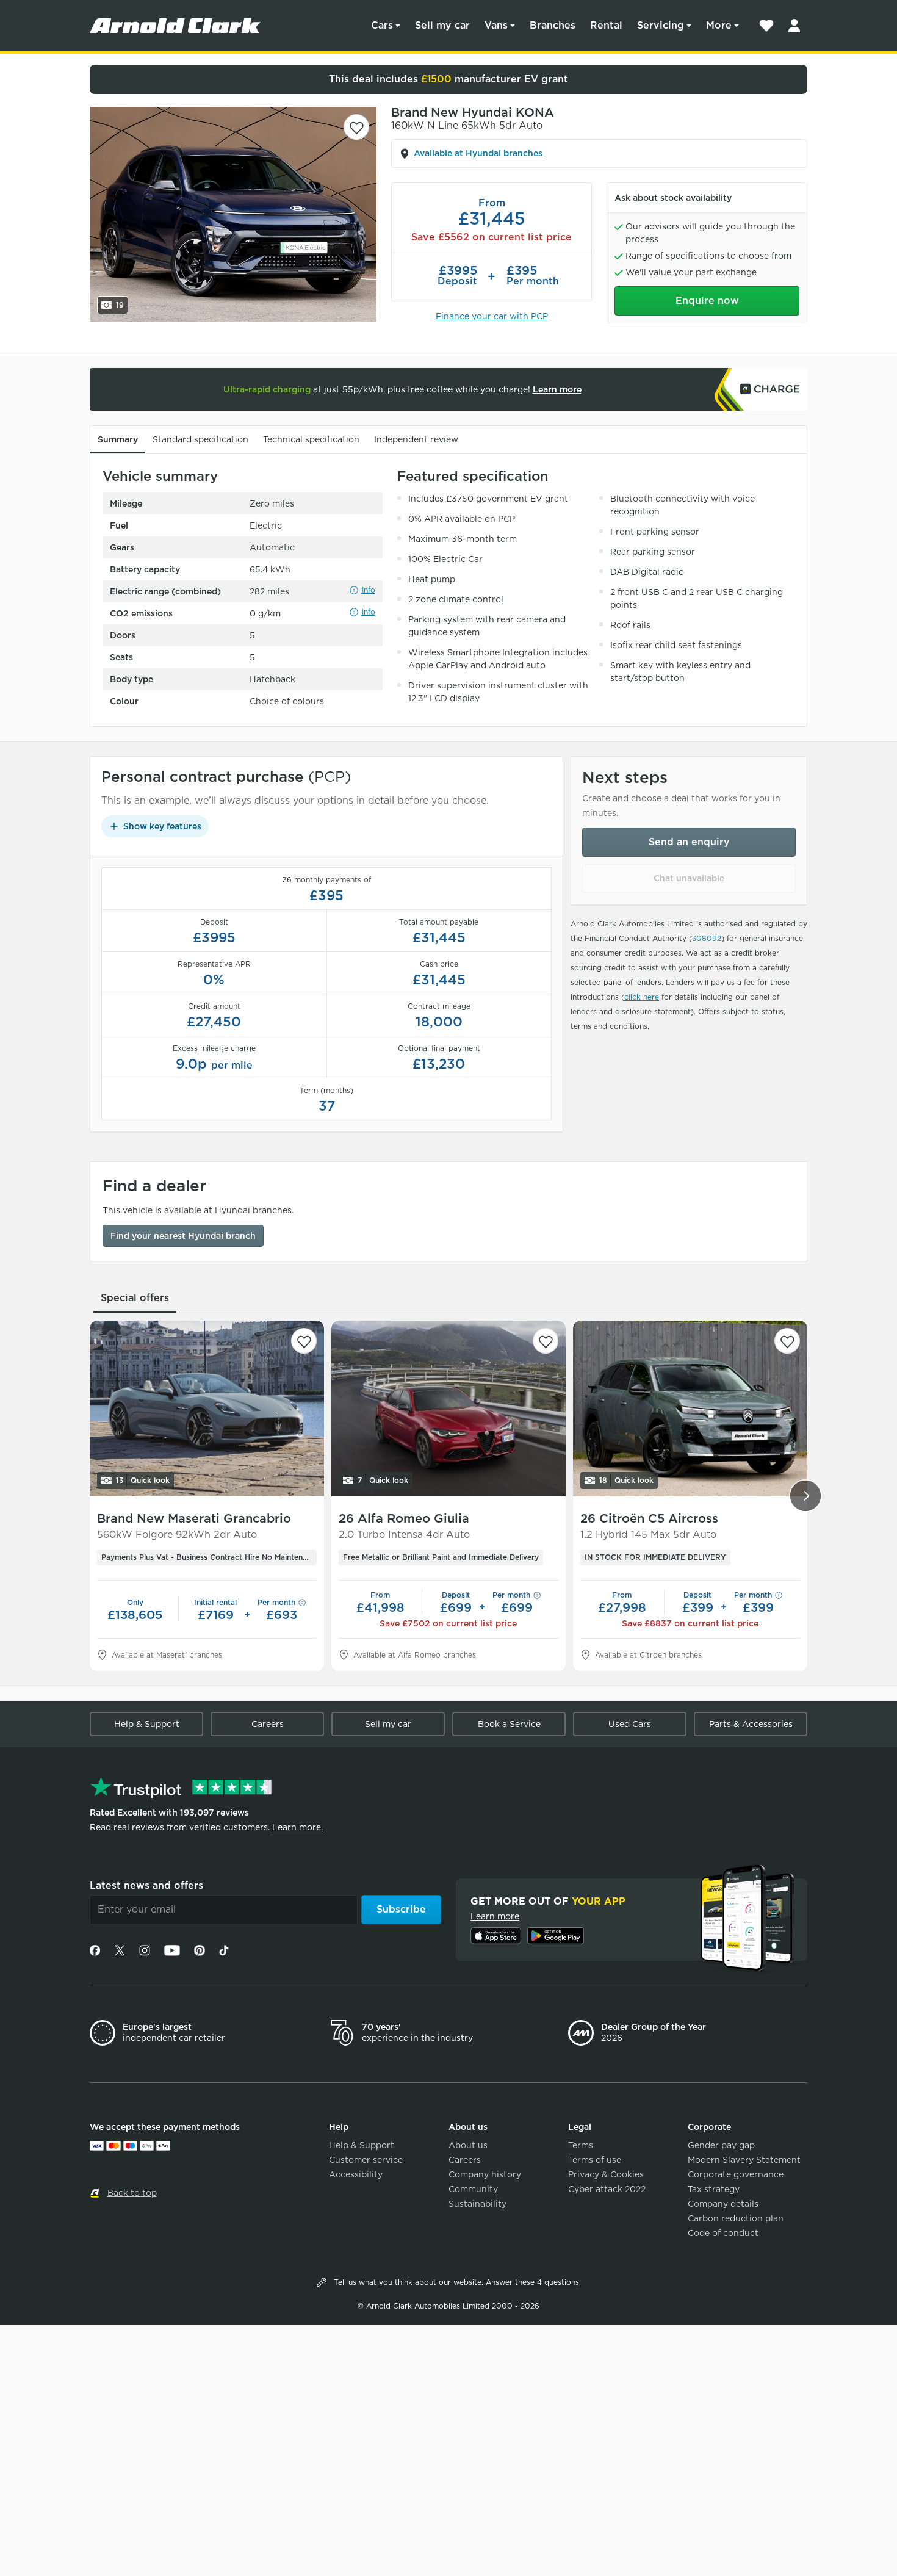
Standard (200, 439)
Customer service (366, 2160)
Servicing (661, 25)
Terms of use (595, 2160)
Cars (382, 25)
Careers (268, 1724)
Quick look (143, 1480)
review (416, 439)
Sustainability (477, 2204)
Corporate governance (736, 2174)
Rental (606, 25)
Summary (118, 439)
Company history (485, 2174)
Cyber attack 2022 (607, 2189)
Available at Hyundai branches (478, 153)
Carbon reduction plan (736, 2218)
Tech (311, 439)
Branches (553, 25)
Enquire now (707, 301)
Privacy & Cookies (606, 2174)
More (719, 25)
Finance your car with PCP (492, 316)
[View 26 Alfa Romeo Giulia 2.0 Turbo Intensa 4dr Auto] (448, 1409)
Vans (496, 25)
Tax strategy (714, 2189)
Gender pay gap (721, 2145)
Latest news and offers (146, 1885)
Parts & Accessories (751, 1724)
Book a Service (509, 1724)
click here (642, 997)
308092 (707, 938)
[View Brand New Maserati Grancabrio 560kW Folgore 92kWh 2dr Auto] (207, 1409)
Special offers (135, 1298)
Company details (723, 2204)
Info (369, 590)
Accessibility (356, 2174)
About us (468, 2145)
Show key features (162, 826)
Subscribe (401, 1909)
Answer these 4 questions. (533, 2282)
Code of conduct (723, 2233)
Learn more (557, 389)
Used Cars (630, 1724)
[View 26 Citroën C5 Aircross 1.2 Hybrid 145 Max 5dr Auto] (690, 1409)
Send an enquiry (689, 842)
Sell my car (442, 25)
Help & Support (147, 1724)
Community (473, 2189)
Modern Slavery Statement (744, 2160)
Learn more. (297, 1827)
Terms (581, 2145)
